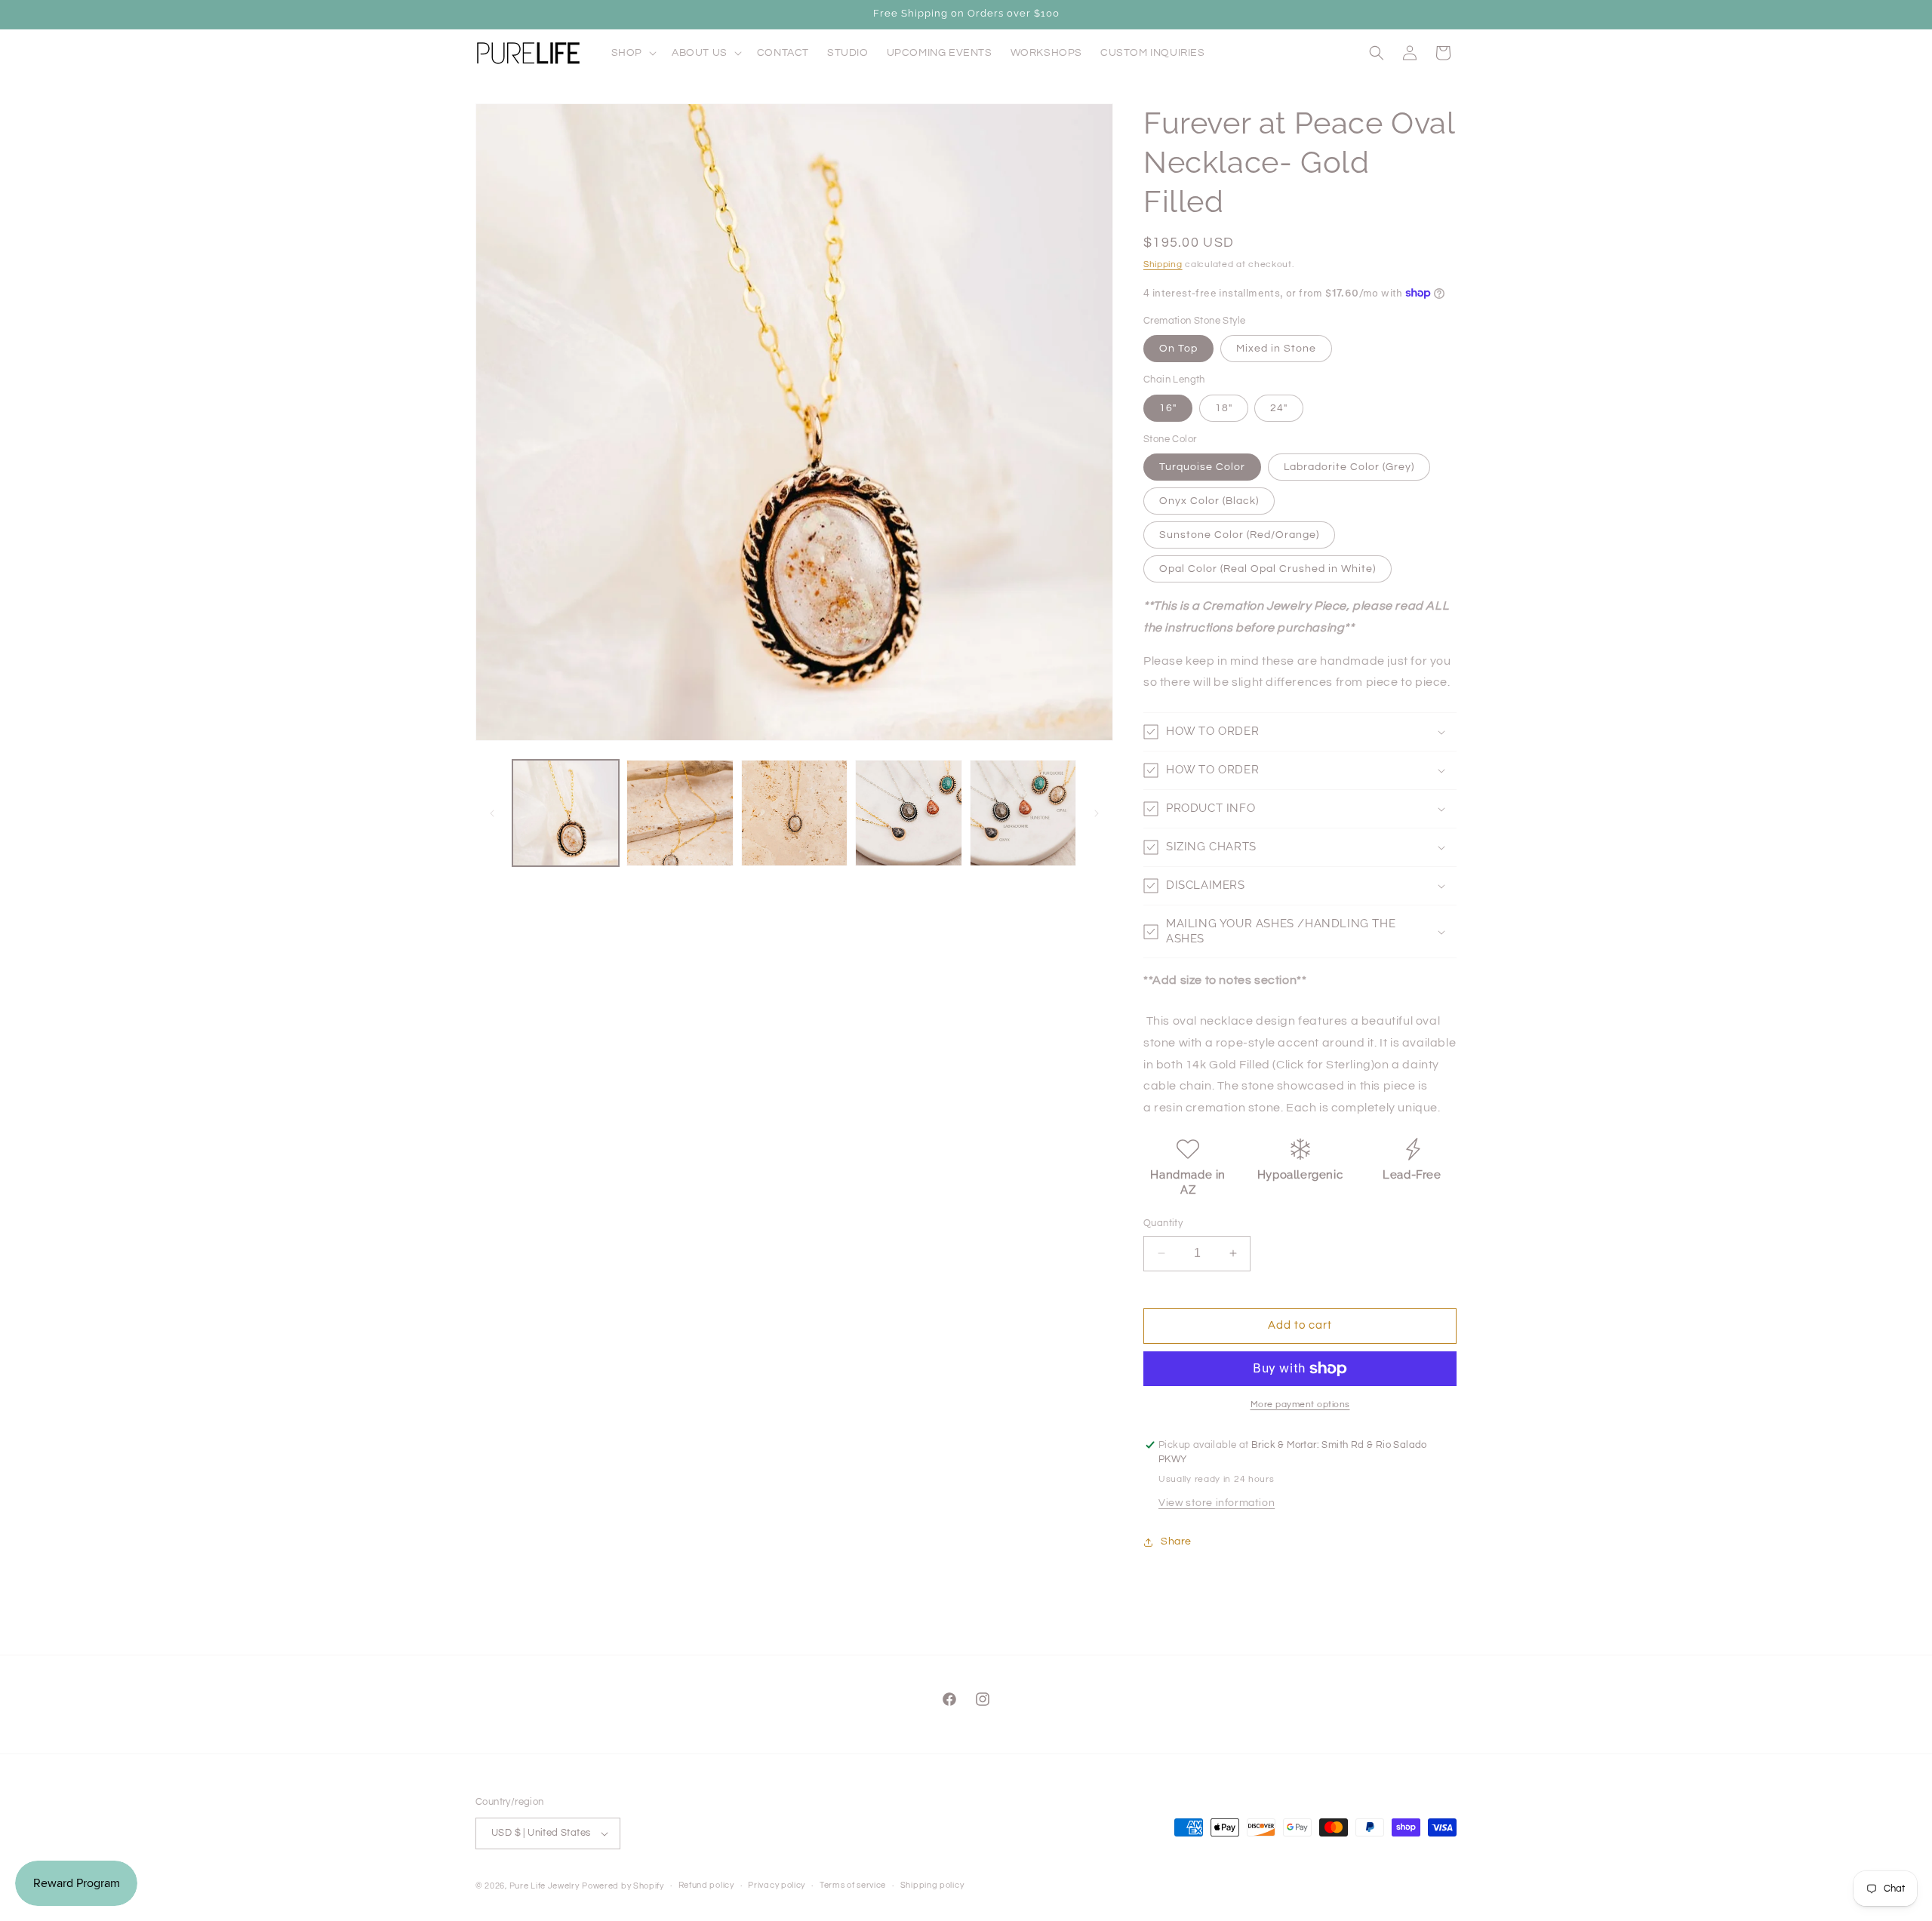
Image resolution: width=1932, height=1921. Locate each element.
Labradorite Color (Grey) (1349, 467)
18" (1224, 408)
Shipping (1163, 264)
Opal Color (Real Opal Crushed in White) (1267, 569)
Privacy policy (777, 1885)
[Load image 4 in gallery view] (908, 813)
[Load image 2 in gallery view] (680, 813)
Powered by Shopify (623, 1886)
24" (1279, 408)
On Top (1178, 349)
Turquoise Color (1202, 467)
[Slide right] (1097, 813)
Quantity (1163, 1223)
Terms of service (853, 1885)
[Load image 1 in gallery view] (566, 813)
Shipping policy (932, 1885)
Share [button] (1176, 1541)
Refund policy (706, 1885)
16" (1168, 408)
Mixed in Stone (1276, 349)
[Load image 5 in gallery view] (1023, 813)
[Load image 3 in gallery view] (794, 813)
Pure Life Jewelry (545, 1886)
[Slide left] (492, 813)
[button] (632, 53)
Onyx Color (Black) (1209, 501)
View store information (1217, 1503)
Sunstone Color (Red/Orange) (1239, 535)
